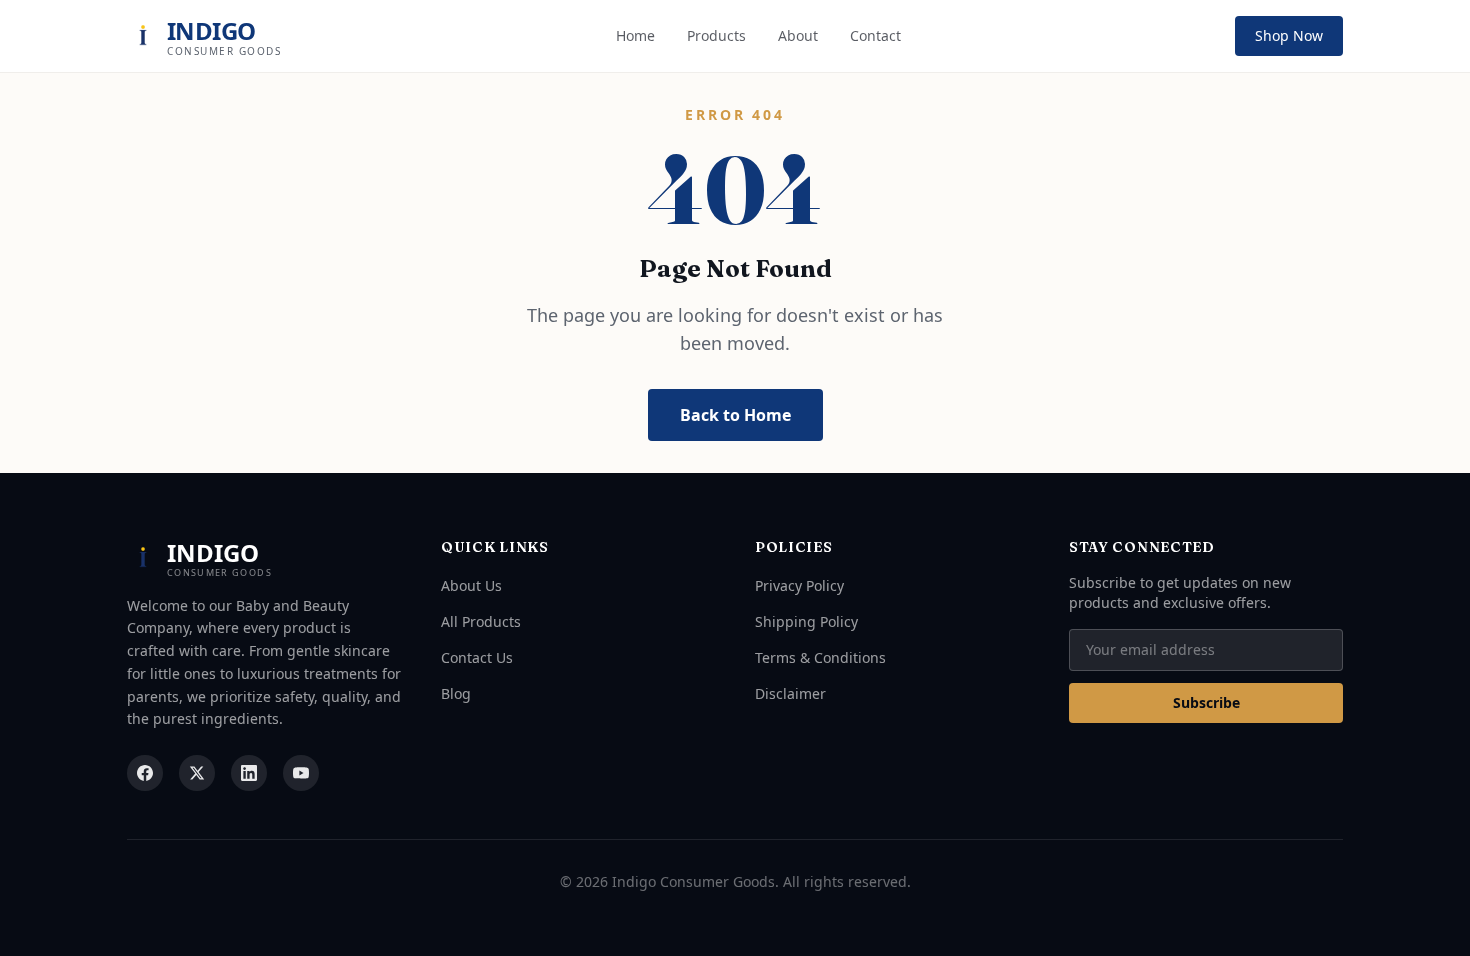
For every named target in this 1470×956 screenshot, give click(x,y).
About (798, 35)
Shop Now (1289, 35)
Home (635, 35)
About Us (471, 585)
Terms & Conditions (820, 657)
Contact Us (477, 657)
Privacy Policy (799, 585)
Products (716, 35)
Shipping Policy (806, 621)
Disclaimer (790, 693)
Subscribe (1206, 702)
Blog (456, 693)
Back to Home (735, 415)
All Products (481, 621)
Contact (875, 35)
